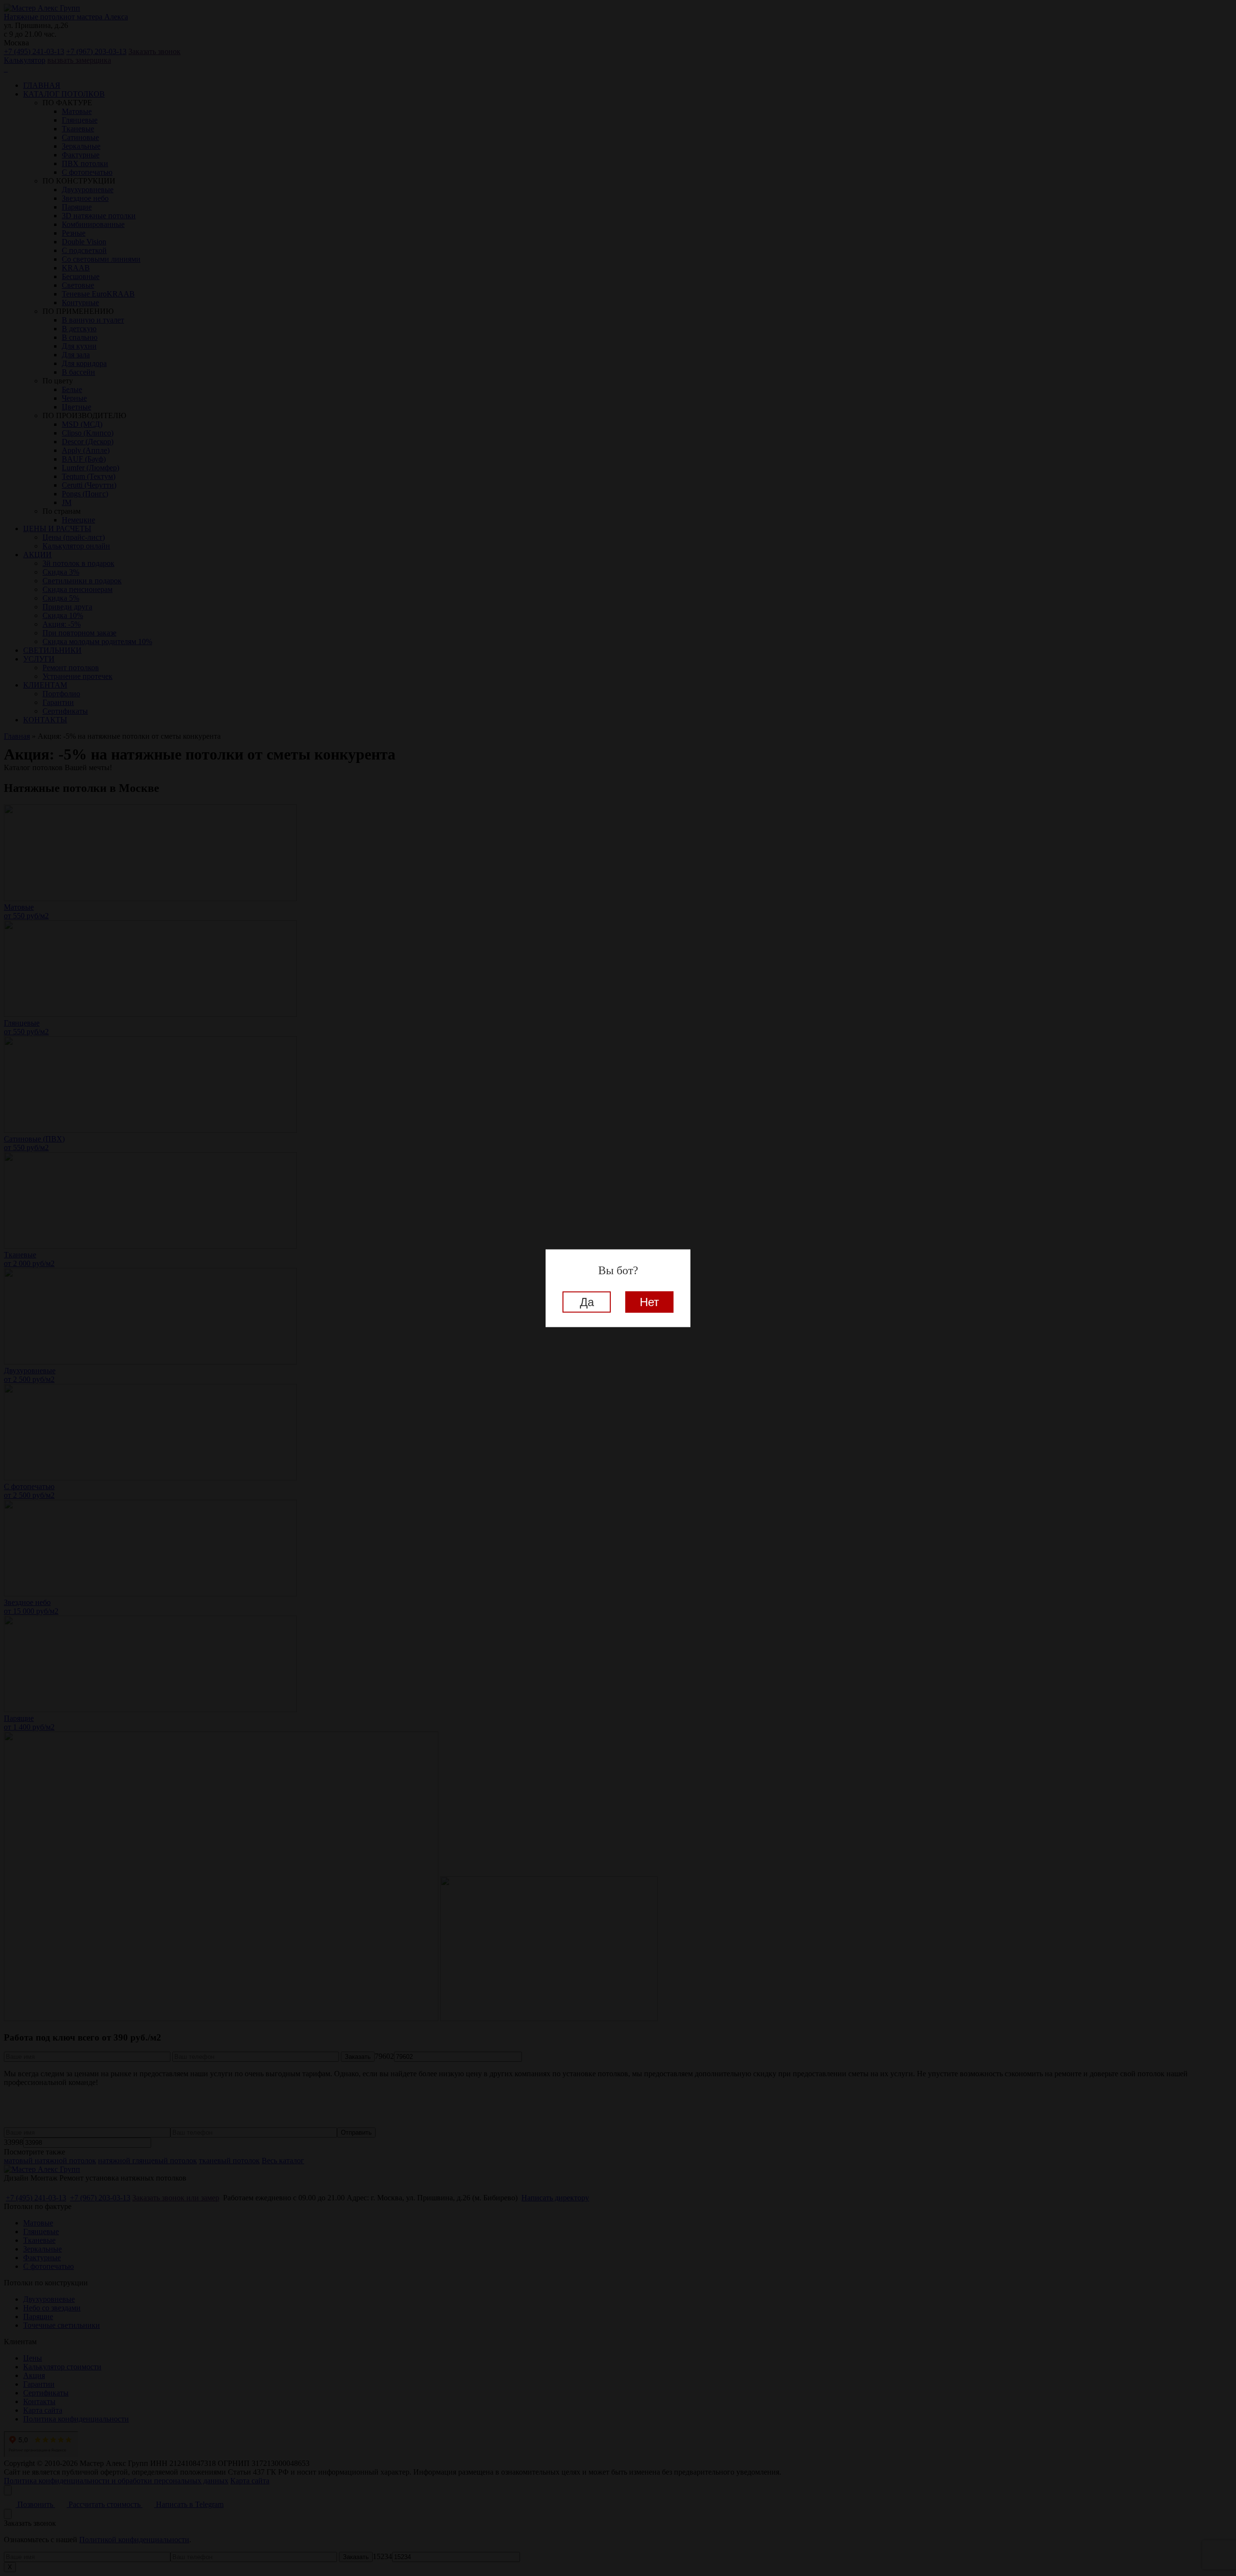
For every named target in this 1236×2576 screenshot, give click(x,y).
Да (587, 1302)
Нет (649, 1302)
